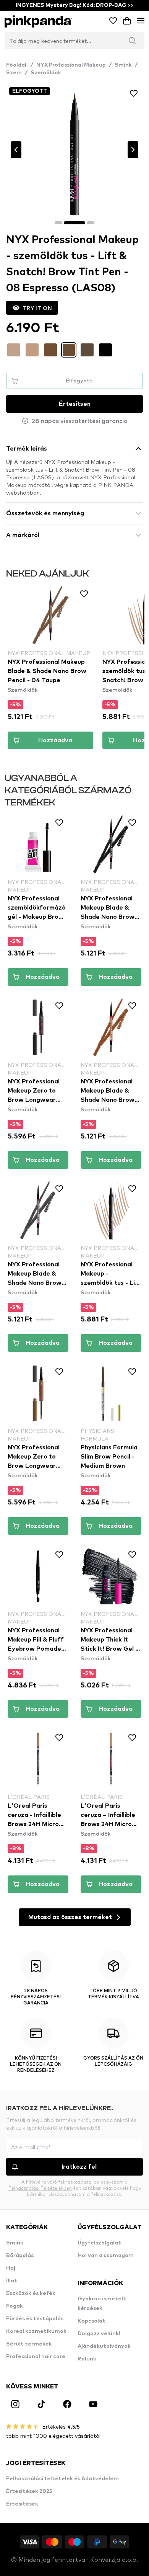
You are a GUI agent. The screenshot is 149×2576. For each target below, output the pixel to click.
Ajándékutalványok (104, 2346)
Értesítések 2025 (29, 2491)
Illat (12, 2281)
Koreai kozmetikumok (36, 2331)
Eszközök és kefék (31, 2293)
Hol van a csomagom (106, 2256)
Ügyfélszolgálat (99, 2243)
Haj (11, 2268)
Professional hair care (36, 2357)
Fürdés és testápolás (35, 2319)
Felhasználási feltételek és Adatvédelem (62, 2479)
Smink (123, 65)
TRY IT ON (37, 308)
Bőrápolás (20, 2256)
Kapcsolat (92, 2321)
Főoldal (20, 65)
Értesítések (22, 2504)
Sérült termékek (29, 2344)
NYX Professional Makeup (71, 65)
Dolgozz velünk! (99, 2334)
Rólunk (87, 2359)
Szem (14, 73)
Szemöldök (46, 73)
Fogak (15, 2306)
